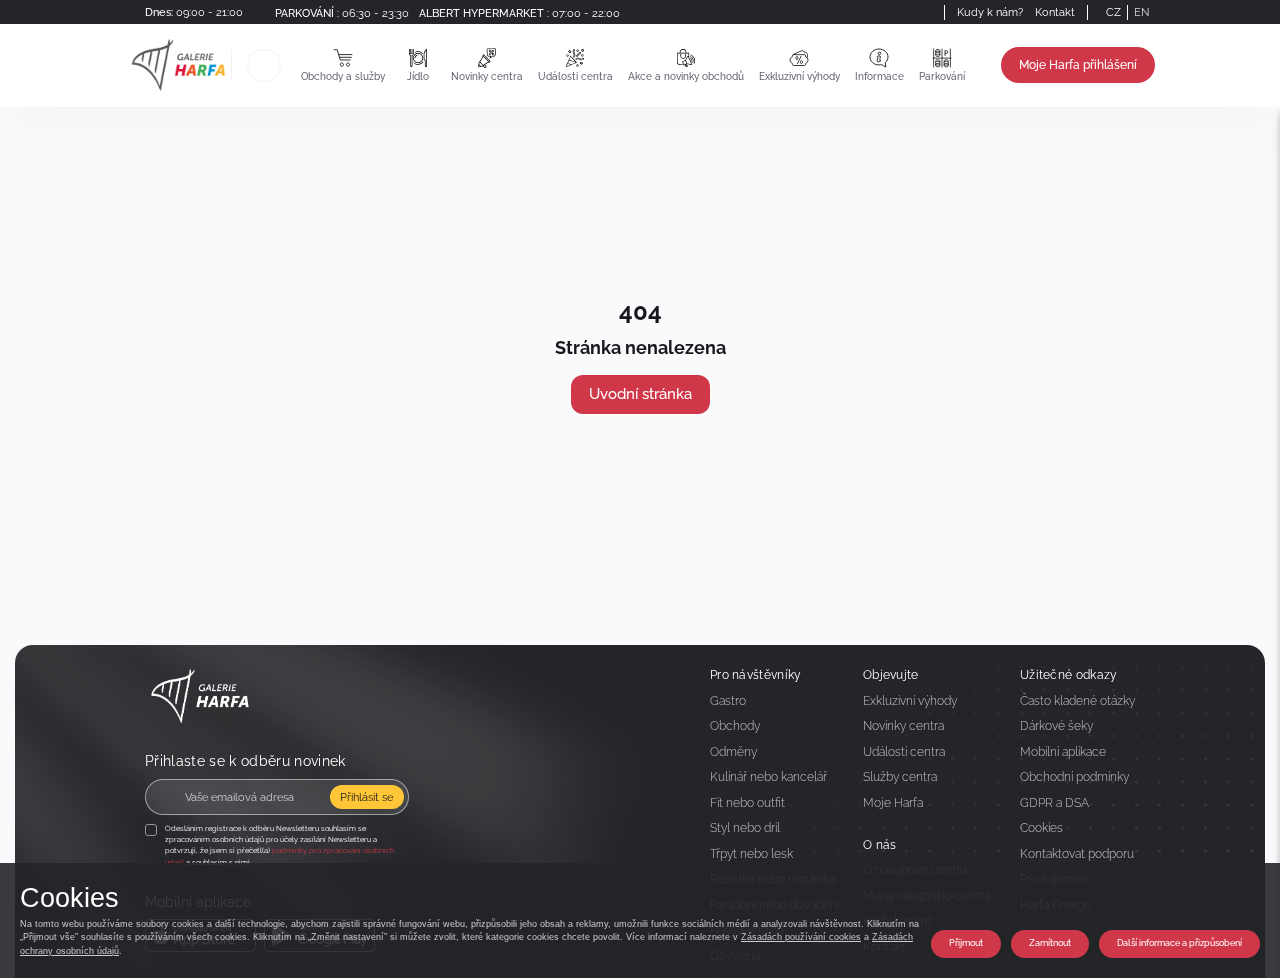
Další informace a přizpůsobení (1179, 943)
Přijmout (966, 943)
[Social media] (908, 12)
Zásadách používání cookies (801, 937)
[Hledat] (264, 65)
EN (1141, 12)
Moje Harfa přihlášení (1078, 65)
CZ (1113, 12)
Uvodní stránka (640, 394)
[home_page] (178, 65)
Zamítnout (1050, 943)
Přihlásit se (366, 797)
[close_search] (284, 65)
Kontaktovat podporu (1077, 854)
